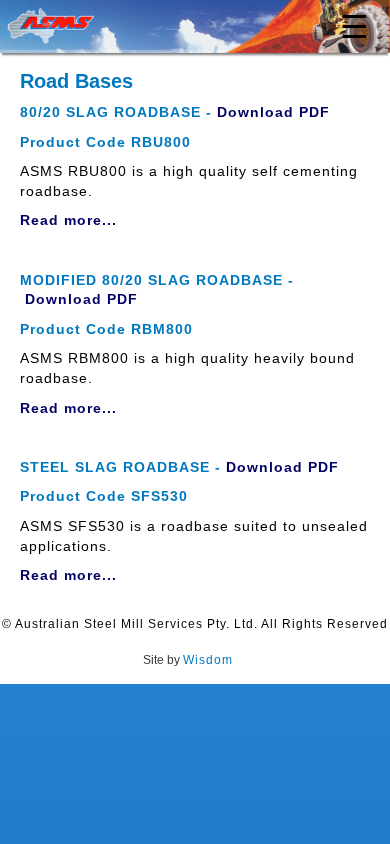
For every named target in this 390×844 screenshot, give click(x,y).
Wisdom (208, 660)
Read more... (68, 220)
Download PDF (273, 112)
